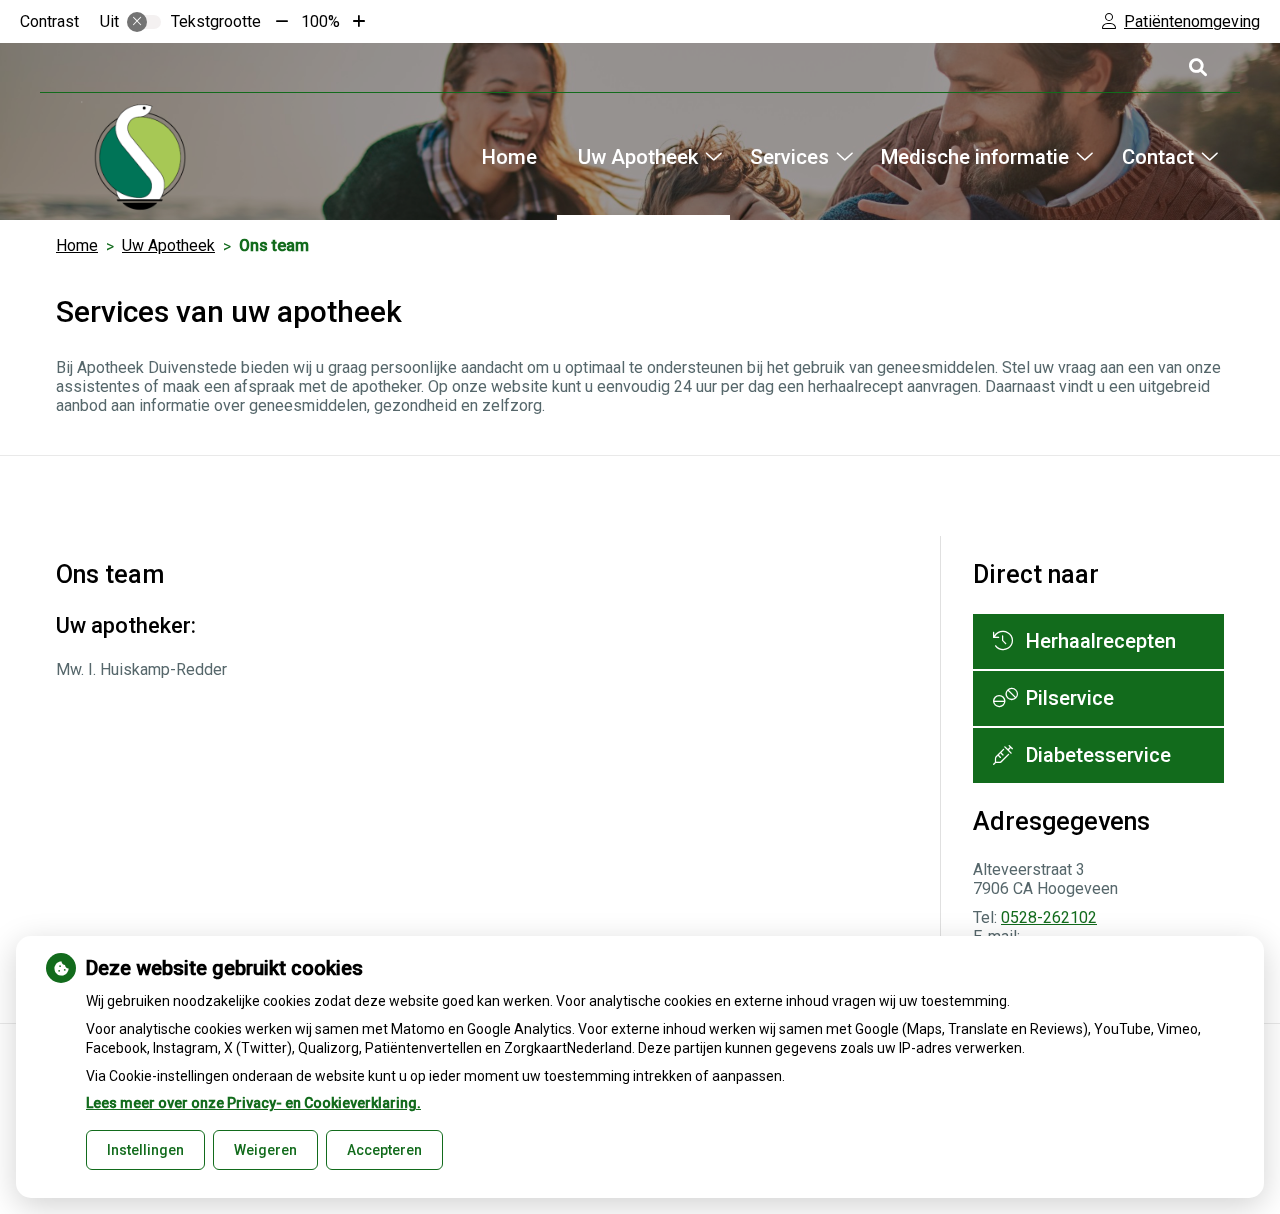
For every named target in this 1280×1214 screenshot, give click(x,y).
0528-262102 (1049, 917)
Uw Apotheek (637, 157)
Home (509, 157)
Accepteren (384, 1150)
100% (320, 21)
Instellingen (145, 1150)
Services (789, 157)
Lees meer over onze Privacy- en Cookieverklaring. (253, 1103)
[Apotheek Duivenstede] (140, 157)
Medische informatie (975, 157)
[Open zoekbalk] (1196, 67)
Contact (1157, 157)
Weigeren (265, 1150)
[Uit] (144, 22)
